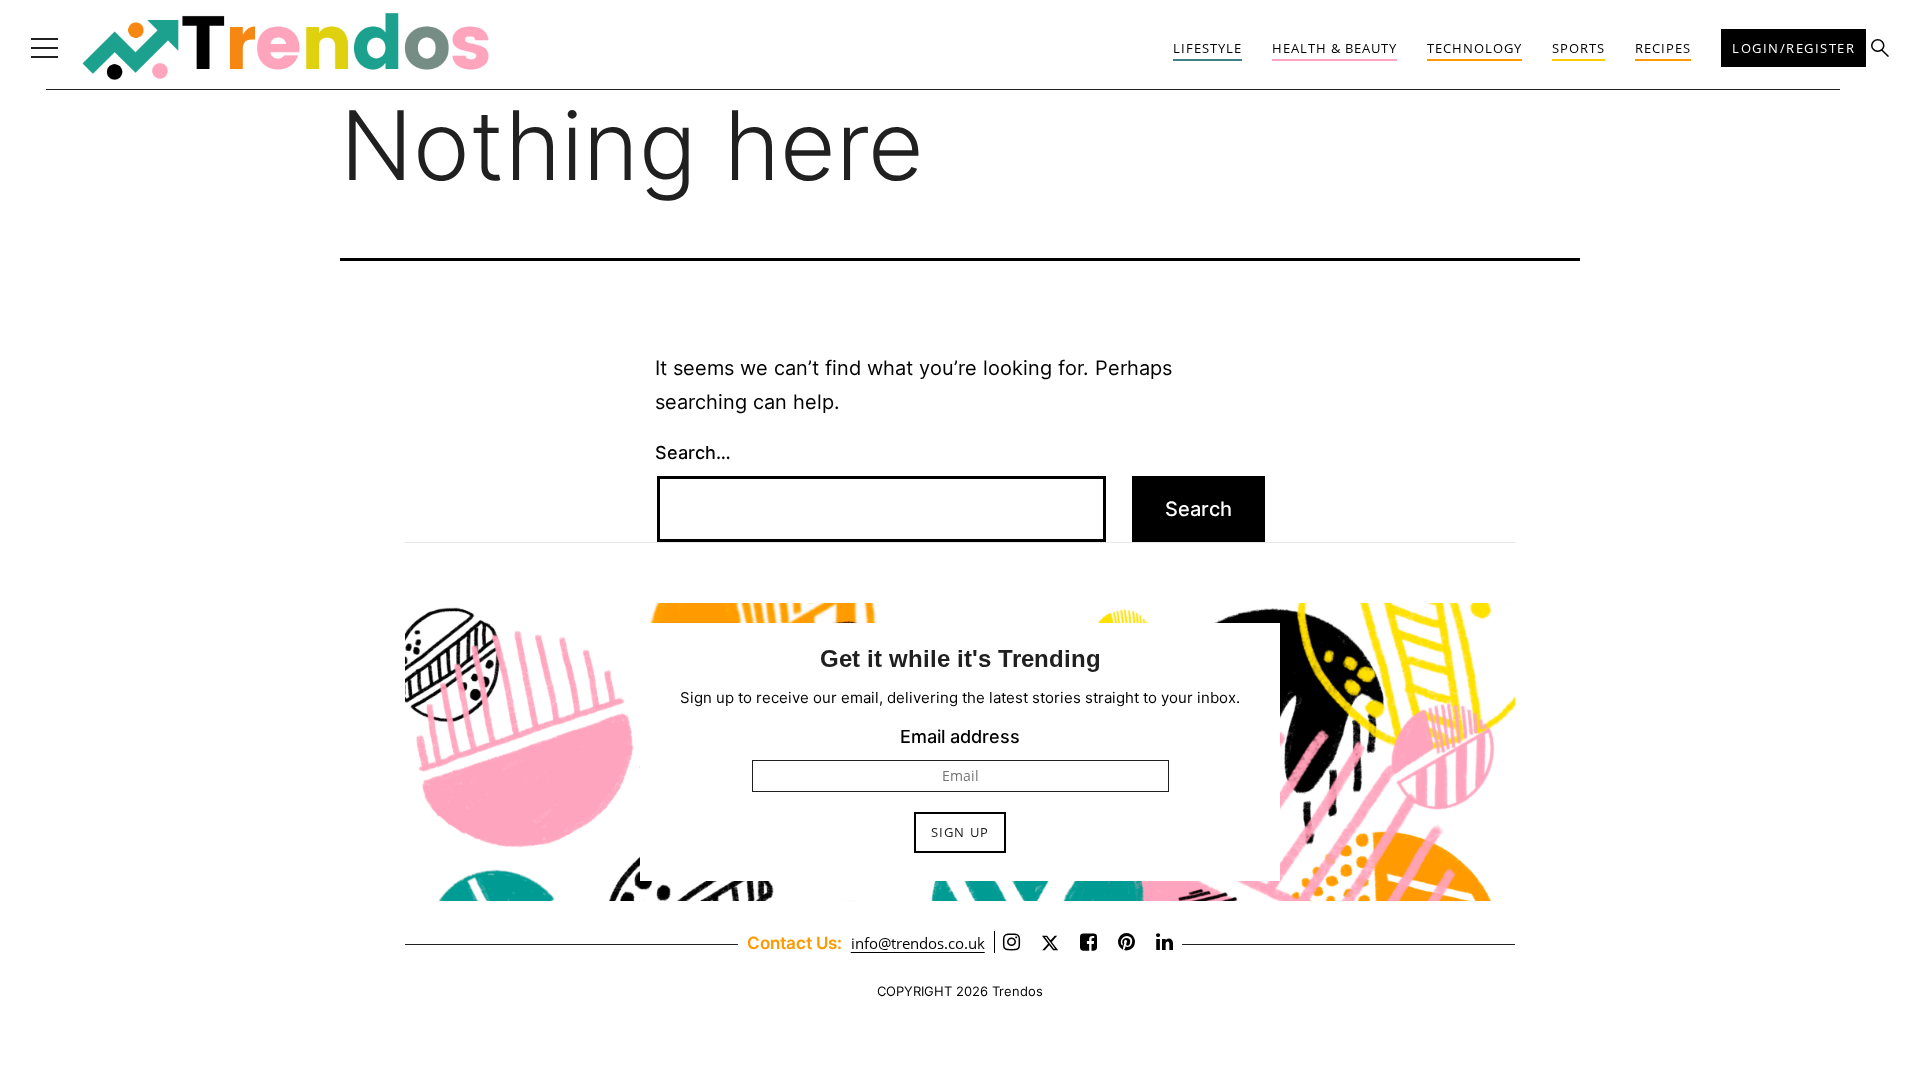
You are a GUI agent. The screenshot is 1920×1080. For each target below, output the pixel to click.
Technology (1474, 48)
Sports (1578, 48)
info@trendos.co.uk (918, 943)
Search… (693, 452)
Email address (960, 736)
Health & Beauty (1334, 48)
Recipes (1663, 48)
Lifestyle (1207, 48)
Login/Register (1793, 48)
